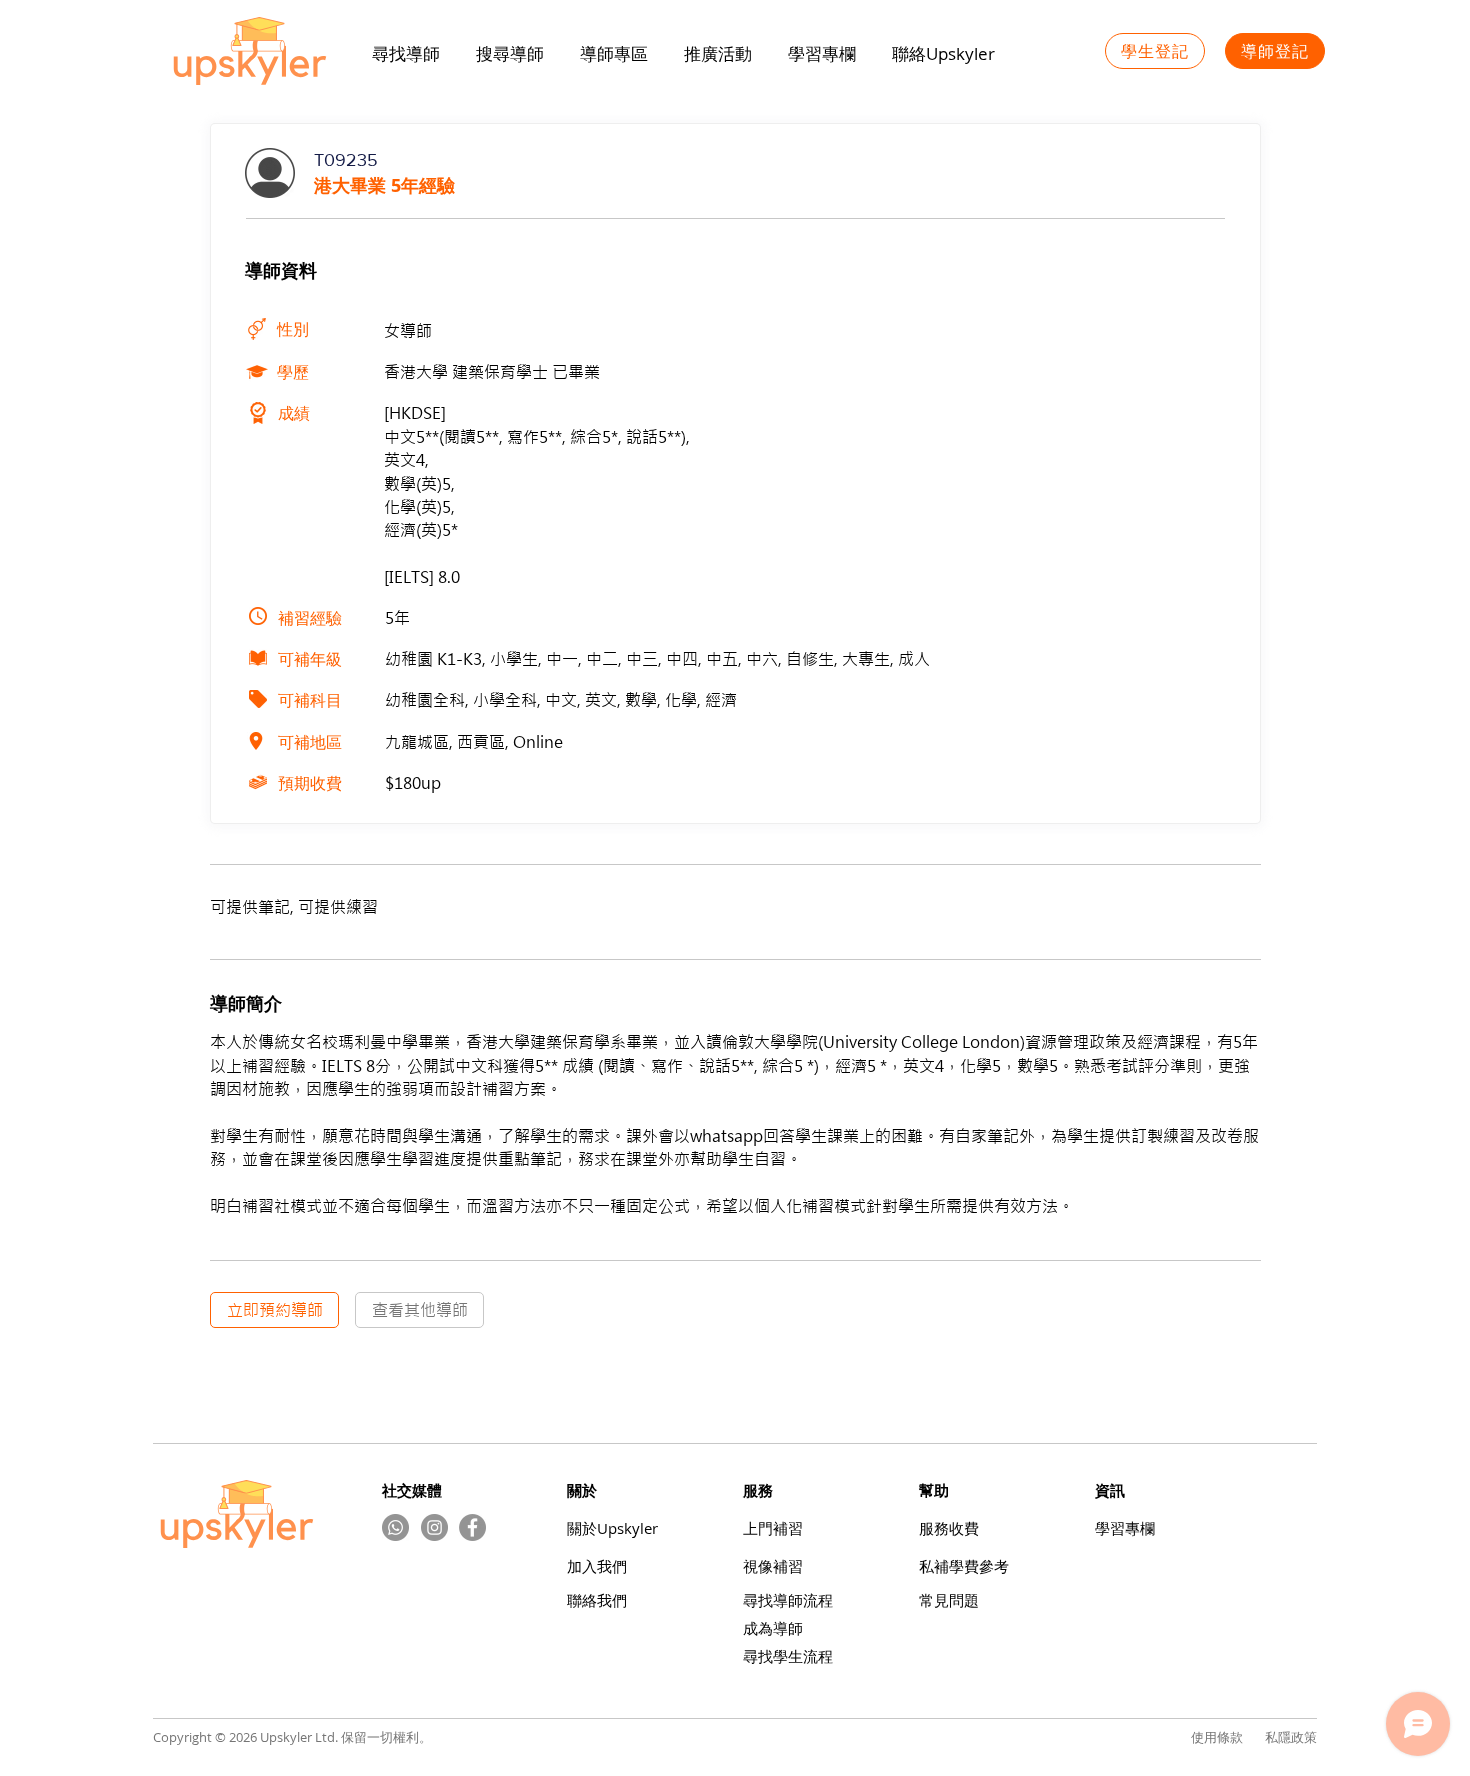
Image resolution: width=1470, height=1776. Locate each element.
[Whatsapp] (395, 1527)
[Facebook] (472, 1527)
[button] (718, 54)
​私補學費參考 (964, 1566)
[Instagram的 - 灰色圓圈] (434, 1527)
